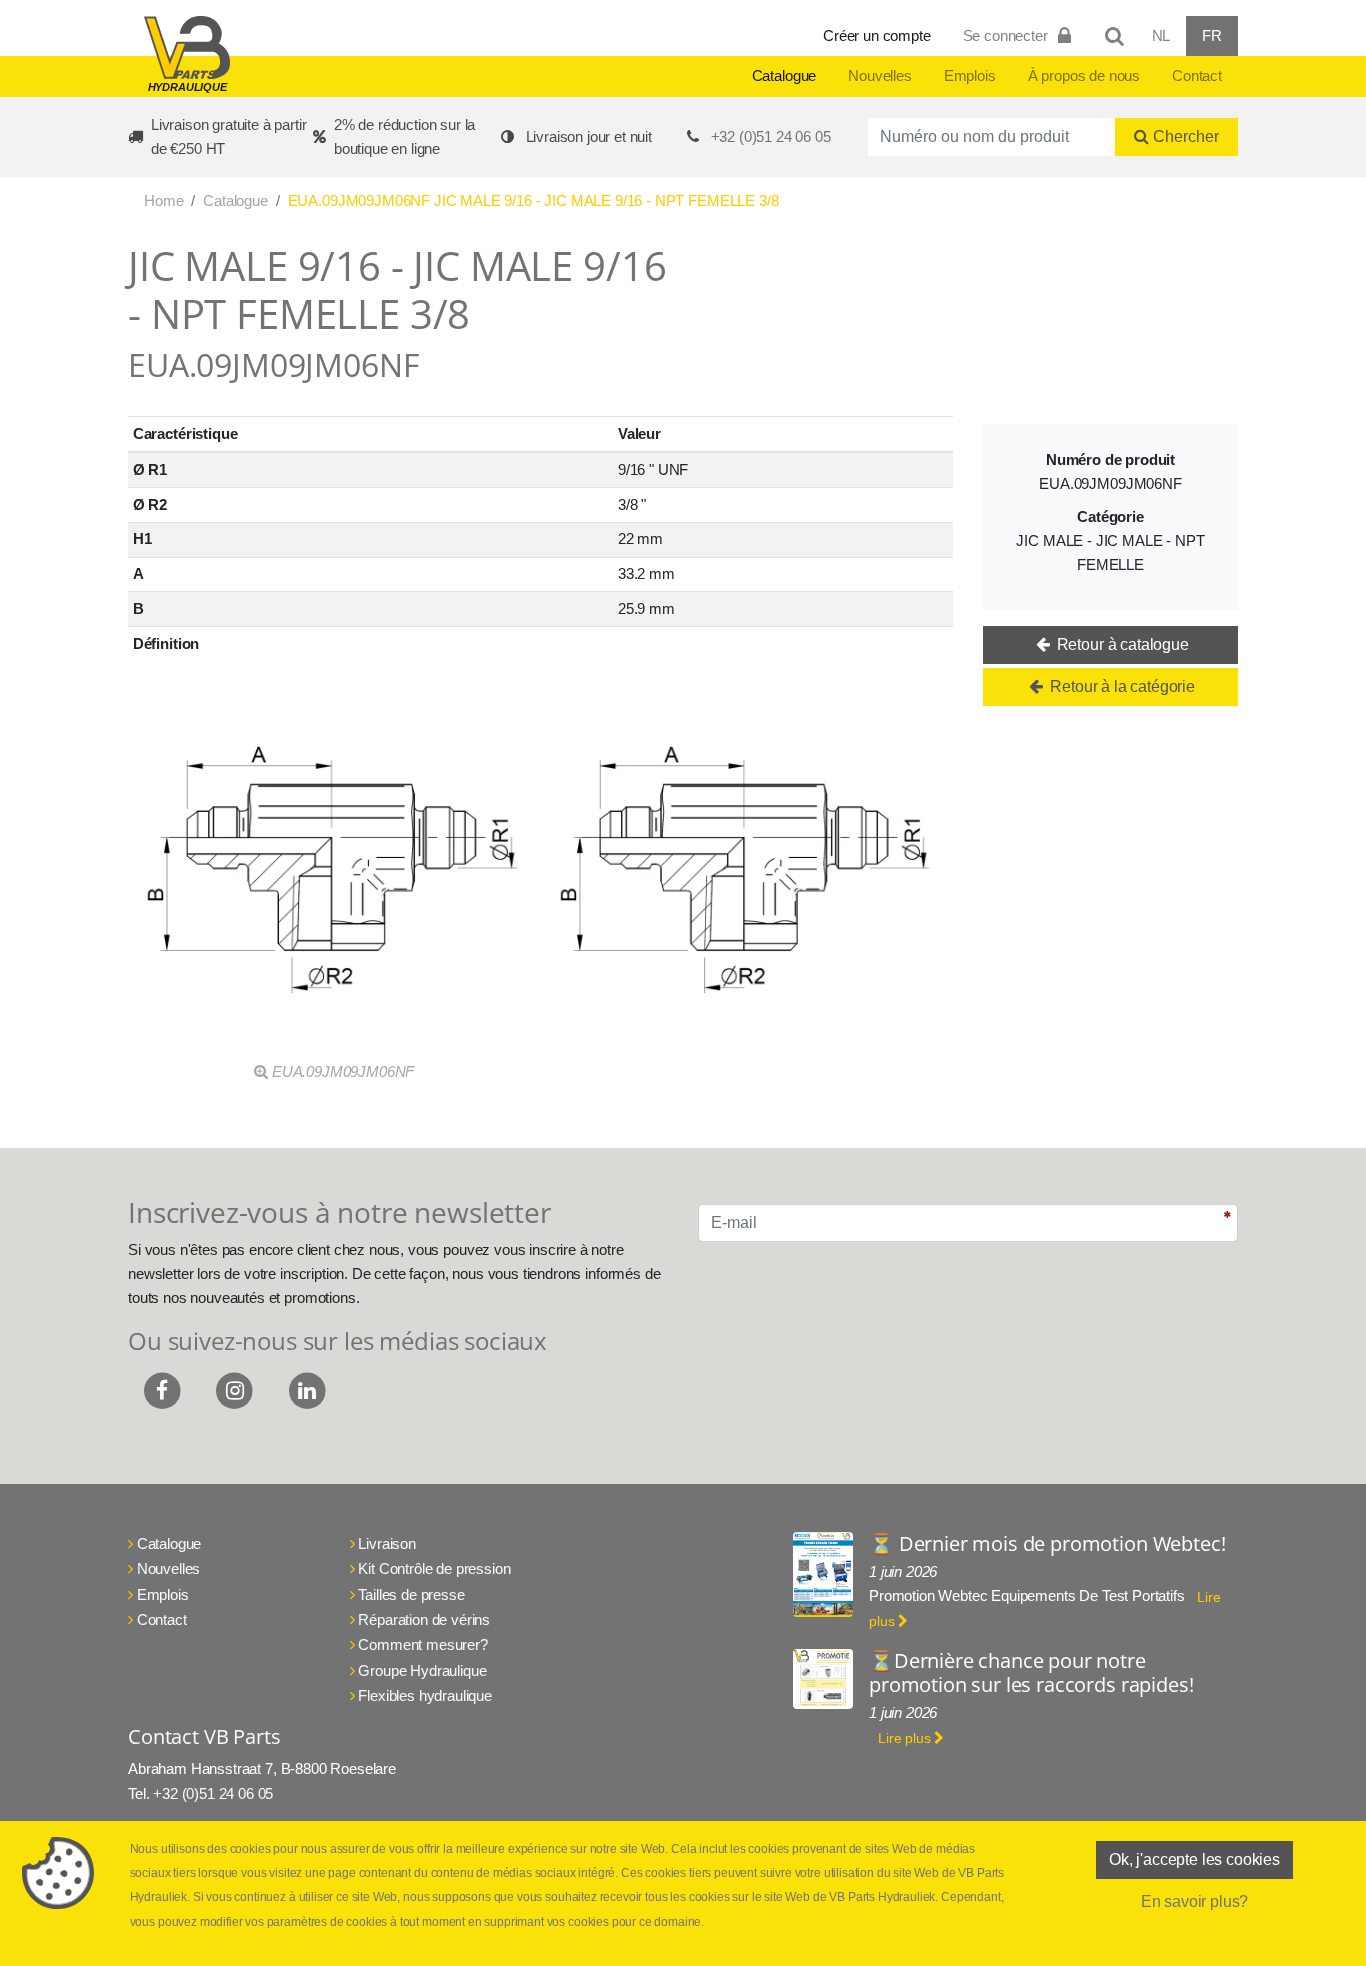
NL (1161, 35)
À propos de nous (1084, 75)
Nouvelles (880, 75)
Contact (1197, 75)
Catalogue (784, 75)
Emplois (970, 75)
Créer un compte (877, 35)
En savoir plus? (1195, 1901)
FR (1212, 35)
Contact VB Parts (204, 1736)
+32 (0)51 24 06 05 (771, 136)
